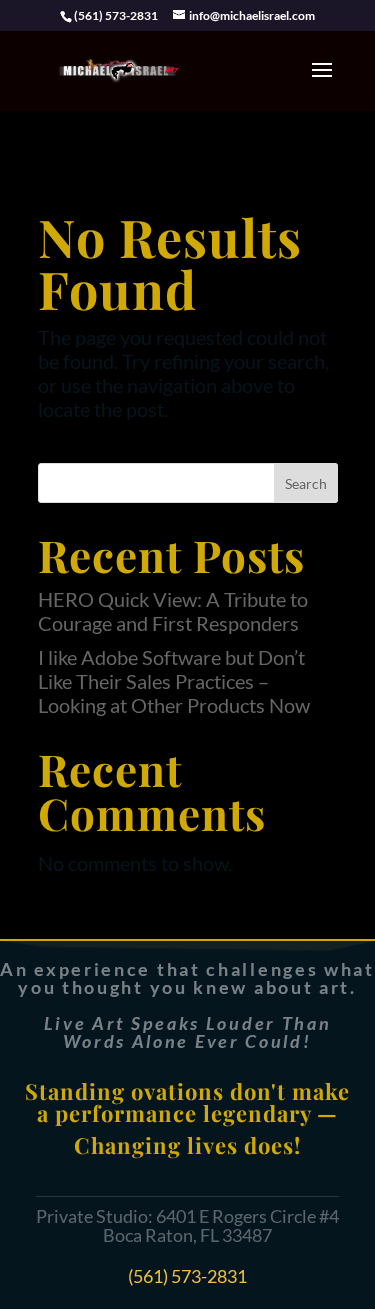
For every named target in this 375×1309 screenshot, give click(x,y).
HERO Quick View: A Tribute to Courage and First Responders (173, 611)
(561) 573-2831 (187, 1276)
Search (306, 483)
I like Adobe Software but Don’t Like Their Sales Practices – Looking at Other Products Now (174, 681)
